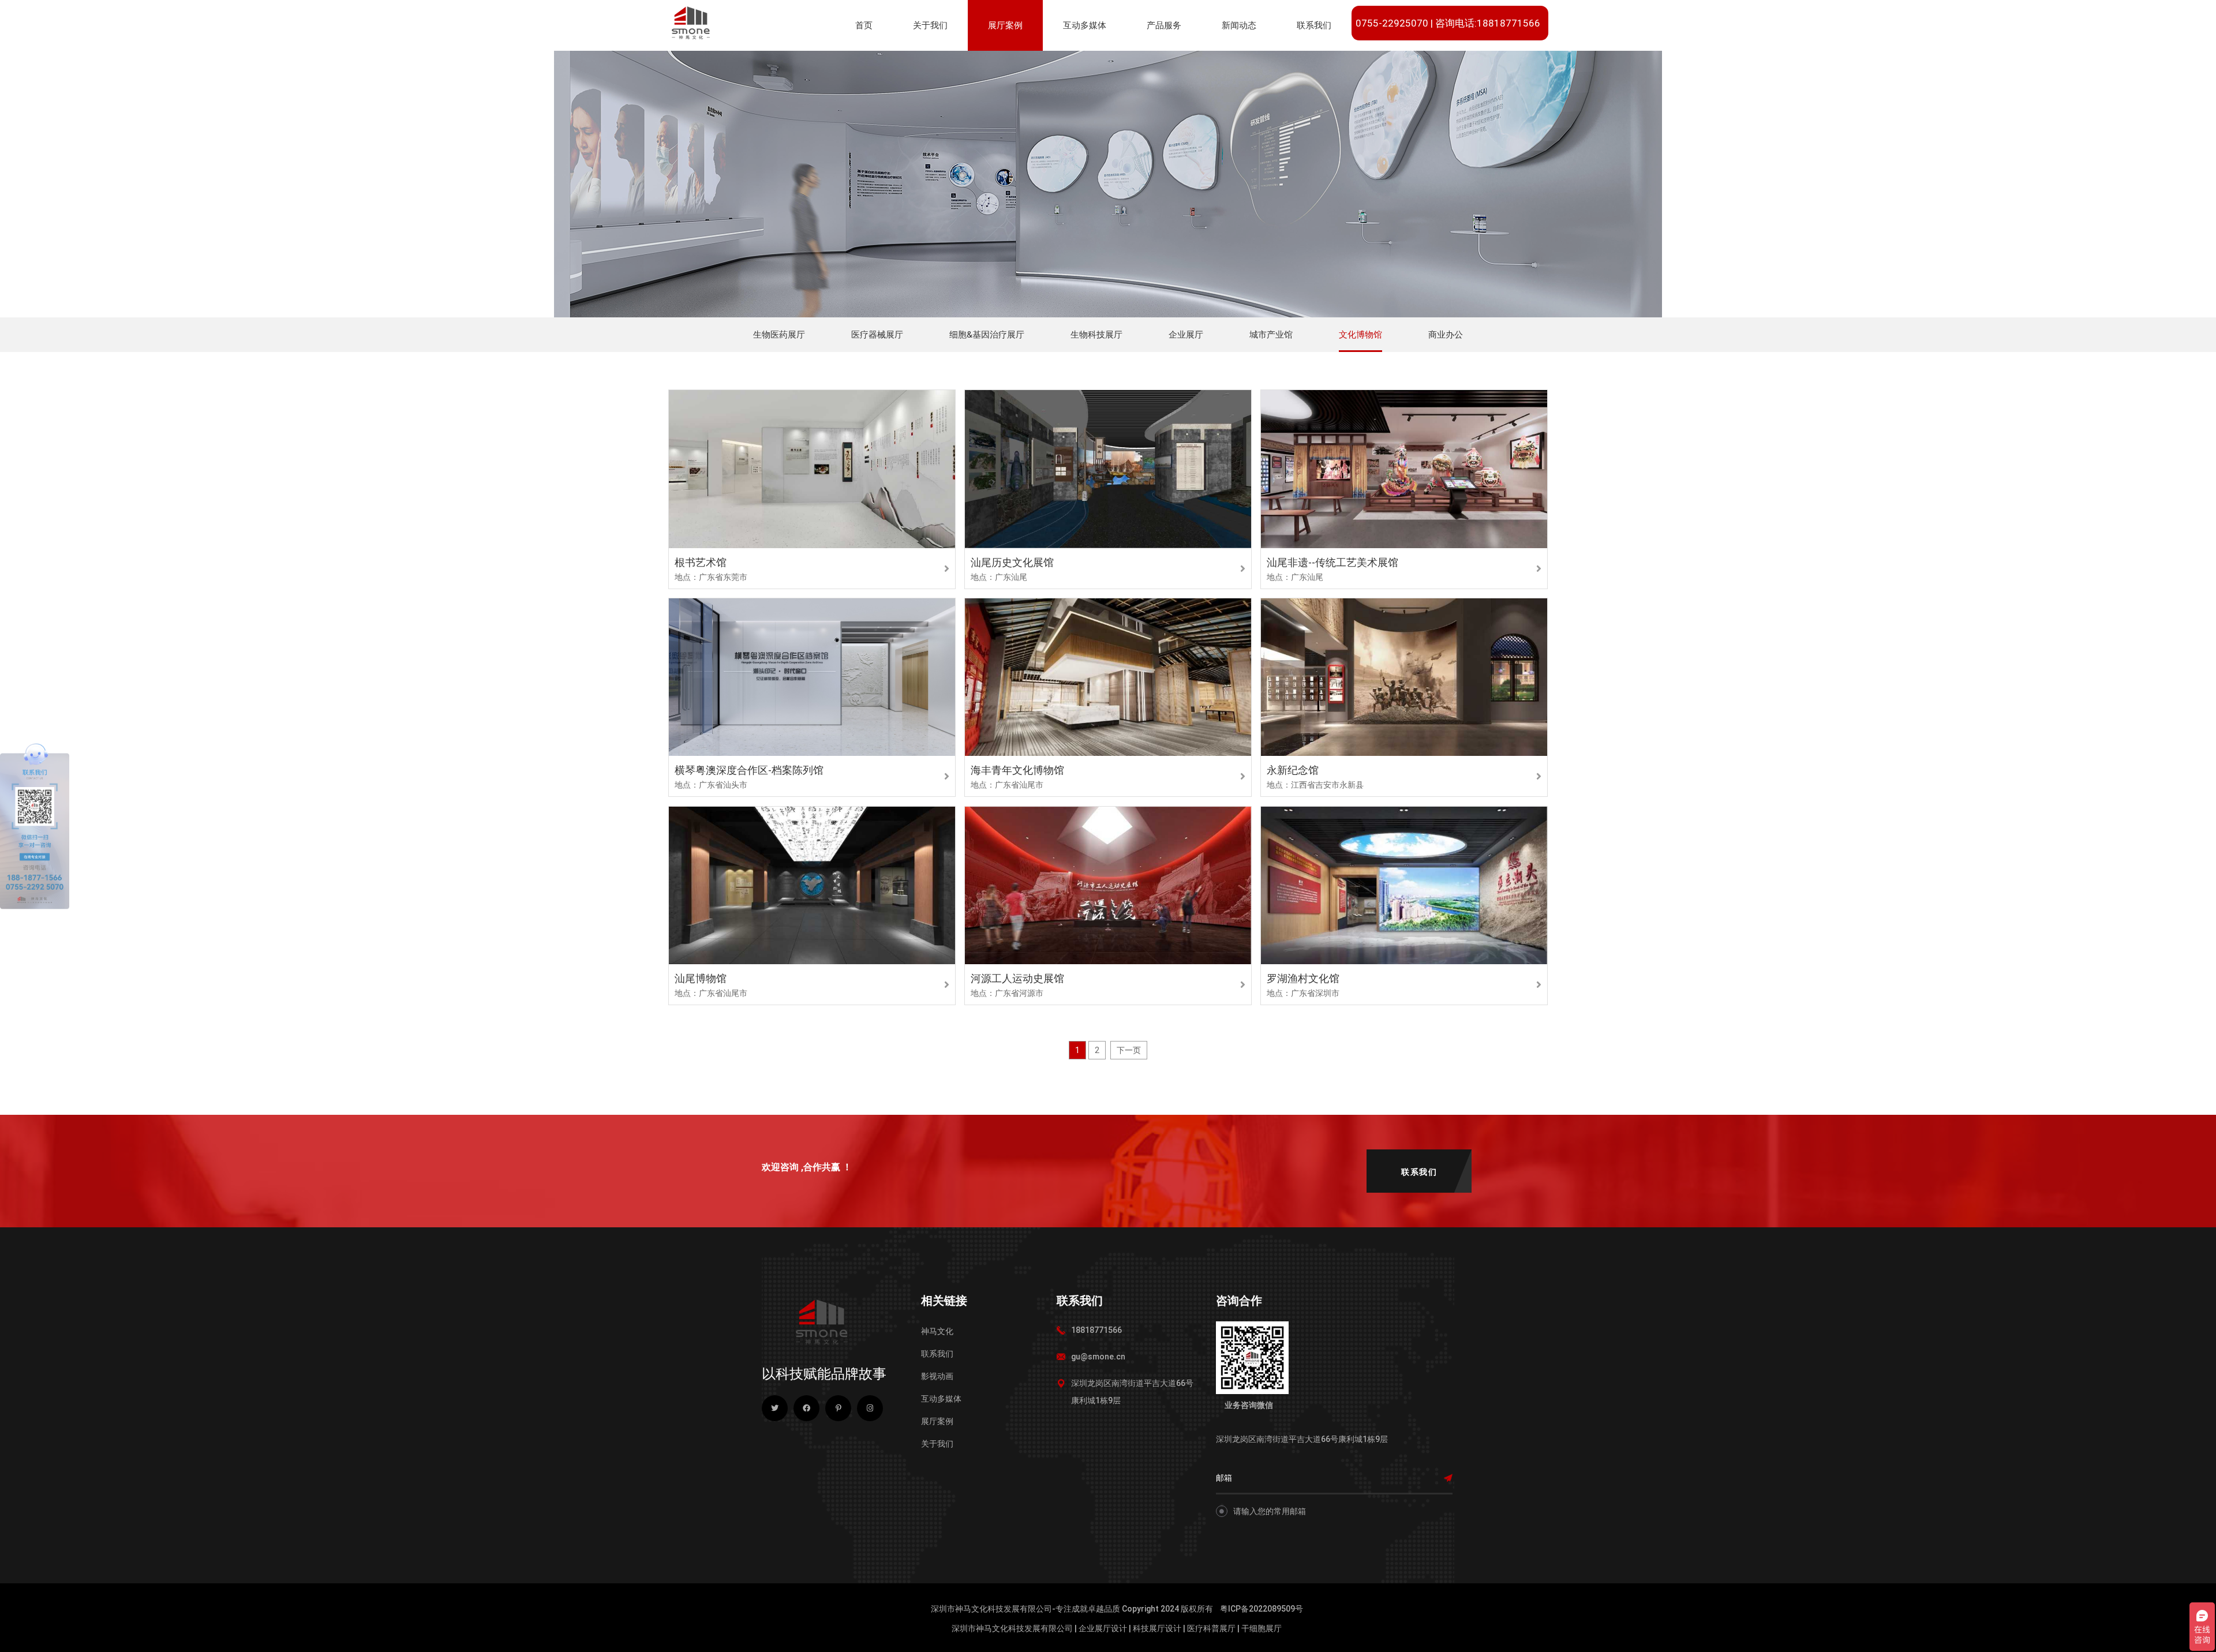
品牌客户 (1377, 62)
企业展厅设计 (1103, 1628)
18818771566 (1096, 1330)
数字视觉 (1084, 62)
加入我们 (1436, 62)
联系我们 (1314, 25)
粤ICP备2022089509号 (1262, 1609)
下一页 (1129, 1050)
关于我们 (930, 25)
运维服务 (1167, 62)
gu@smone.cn (1098, 1357)
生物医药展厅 (1016, 62)
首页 (864, 25)
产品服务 (1164, 25)
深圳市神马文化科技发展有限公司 (1012, 1628)
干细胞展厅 (1262, 1628)
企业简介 (934, 62)
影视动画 (937, 1376)
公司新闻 (1242, 62)
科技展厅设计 (1157, 1628)
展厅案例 (1005, 25)
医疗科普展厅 (1211, 1628)
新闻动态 (1239, 25)
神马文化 (937, 1331)
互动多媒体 (1085, 25)
